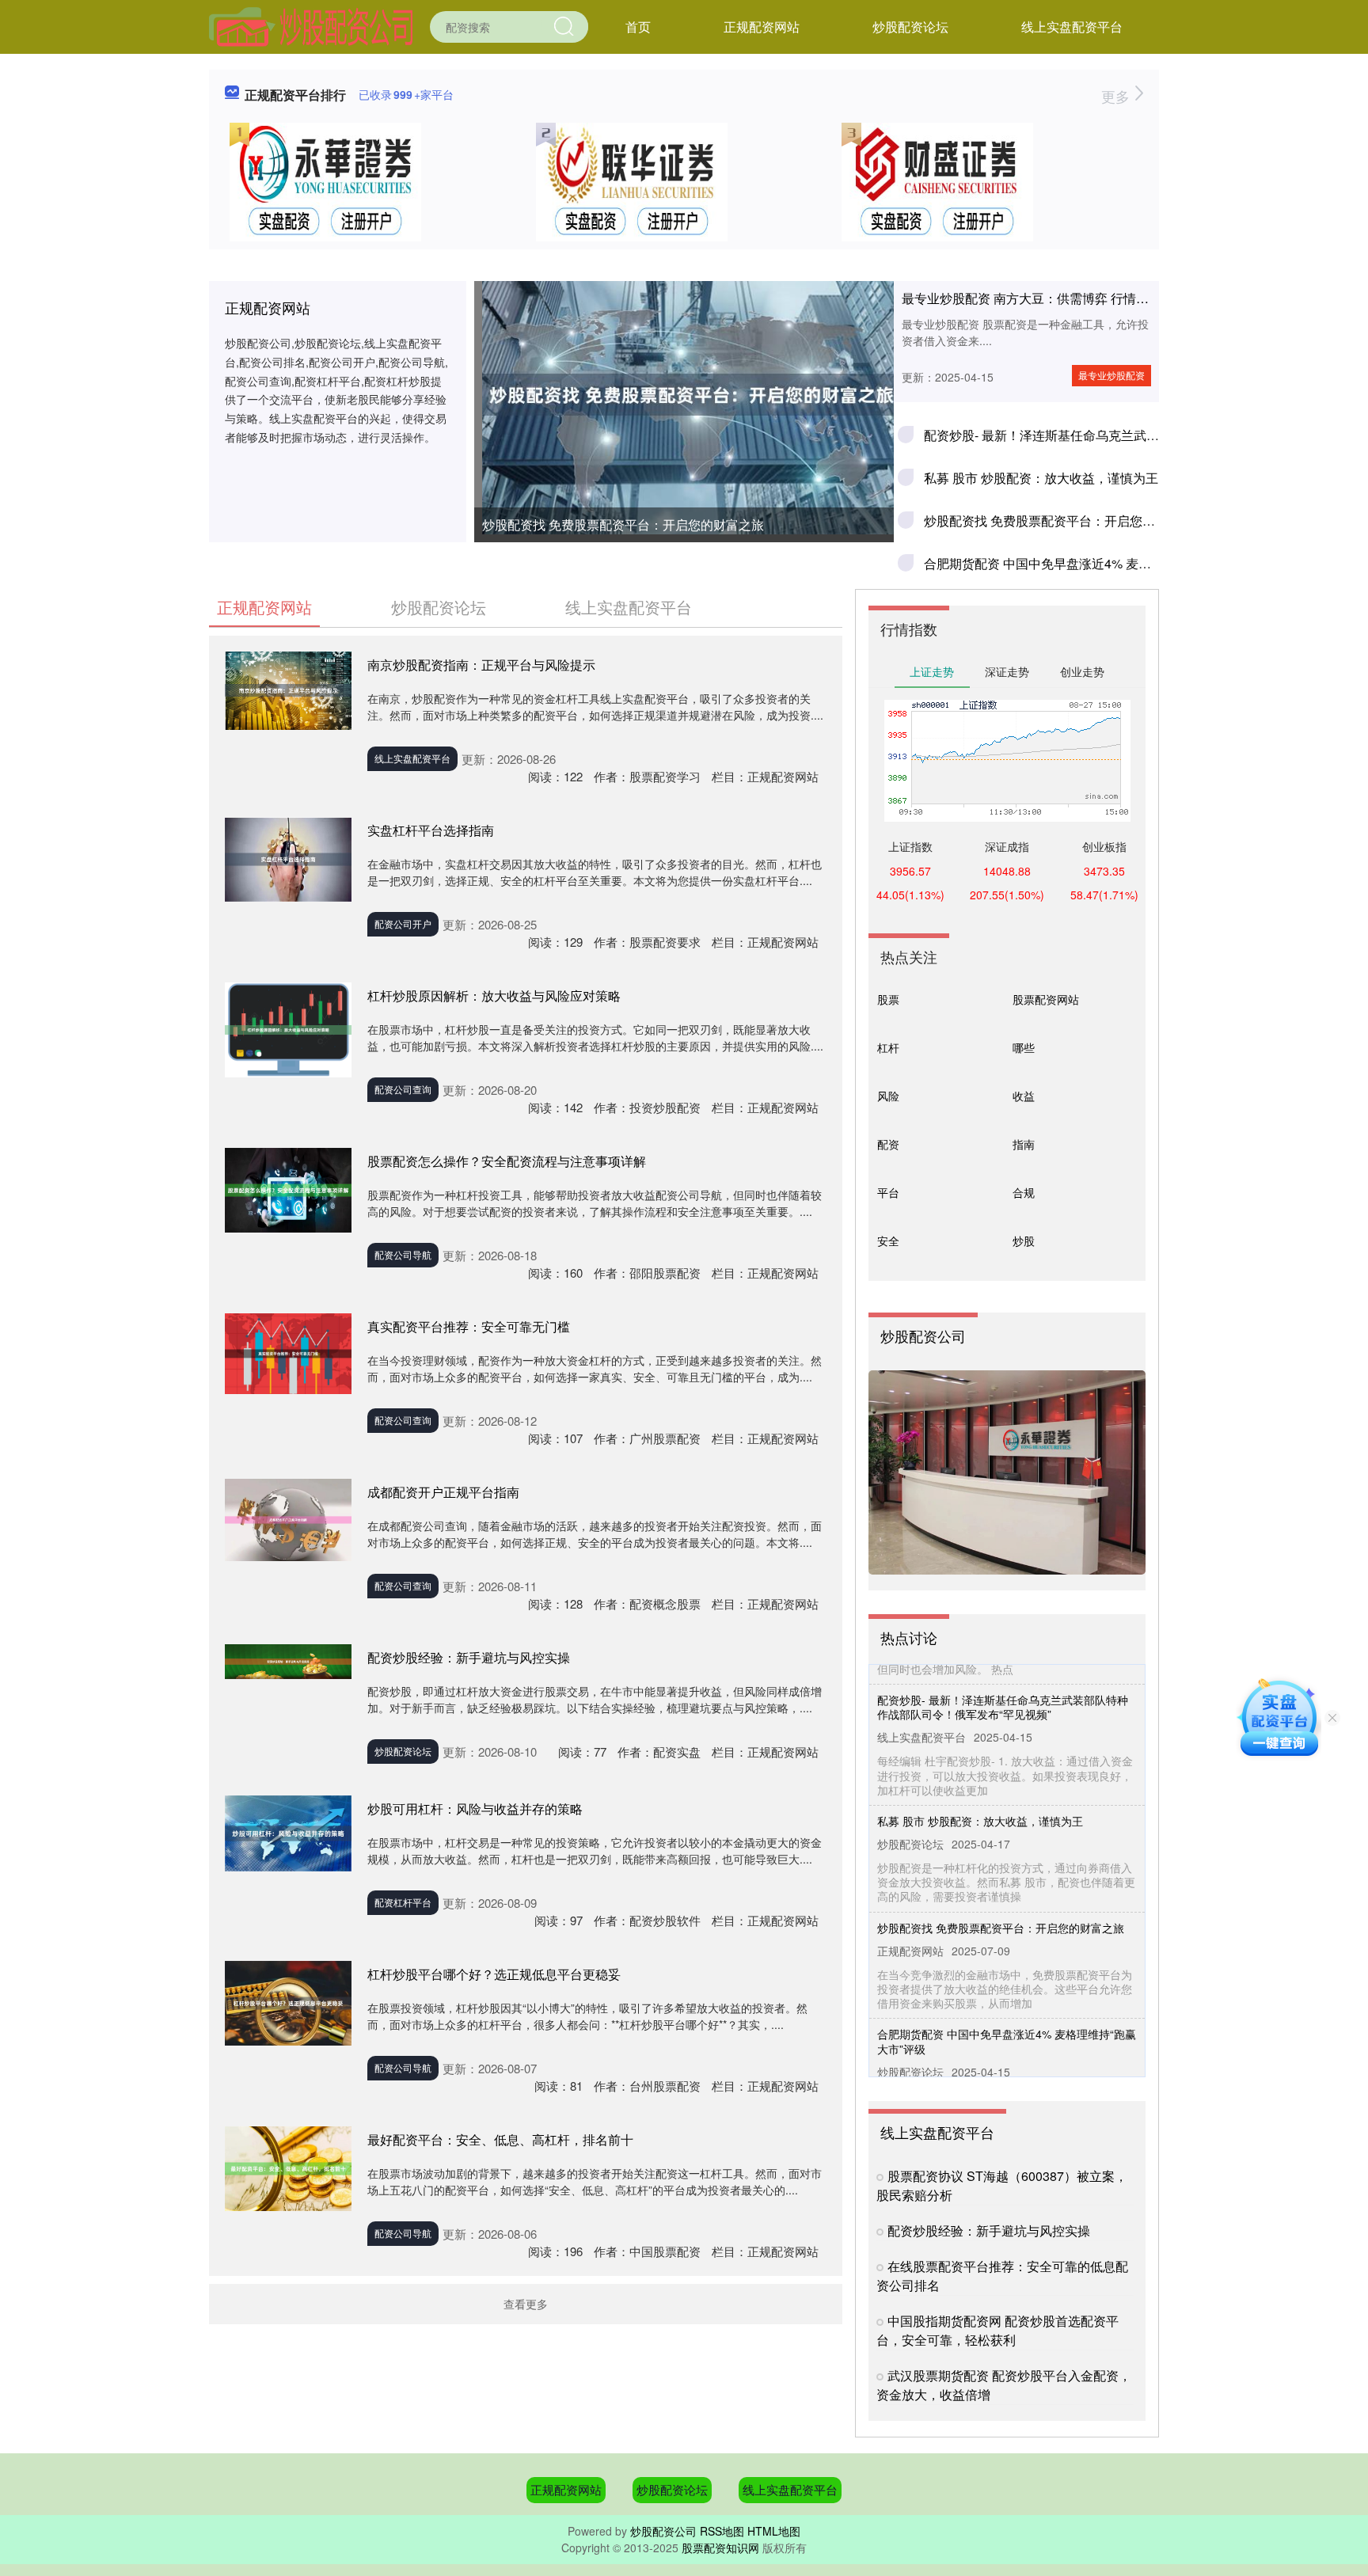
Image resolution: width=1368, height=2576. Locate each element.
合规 (1024, 1192)
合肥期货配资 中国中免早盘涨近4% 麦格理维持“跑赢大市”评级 (1098, 563)
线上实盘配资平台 (1072, 27)
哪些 (1024, 1047)
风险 (888, 1096)
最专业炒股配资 (1111, 375)
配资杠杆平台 (403, 1902)
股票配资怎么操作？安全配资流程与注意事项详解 (507, 1161)
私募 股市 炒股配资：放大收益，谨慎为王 (1041, 478)
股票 (888, 999)
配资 (888, 1144)
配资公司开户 (403, 923)
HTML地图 (774, 2531)
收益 (1024, 1096)
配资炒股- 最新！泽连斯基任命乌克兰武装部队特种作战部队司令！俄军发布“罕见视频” (1003, 1680)
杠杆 (888, 1047)
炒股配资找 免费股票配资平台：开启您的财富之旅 (623, 524)
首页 (638, 27)
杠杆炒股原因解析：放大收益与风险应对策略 (494, 995)
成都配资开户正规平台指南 (443, 1492)
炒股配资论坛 (910, 27)
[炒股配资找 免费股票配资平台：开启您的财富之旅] (684, 395)
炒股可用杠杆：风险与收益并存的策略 (475, 1809)
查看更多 (526, 2304)
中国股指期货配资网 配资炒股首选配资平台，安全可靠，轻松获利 (997, 2330)
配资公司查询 (403, 1089)
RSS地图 (722, 2531)
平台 (888, 1192)
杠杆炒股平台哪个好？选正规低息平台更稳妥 (494, 1974)
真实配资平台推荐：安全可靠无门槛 (469, 1326)
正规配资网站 (762, 27)
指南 (1024, 1144)
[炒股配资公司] (311, 25)
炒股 (1024, 1241)
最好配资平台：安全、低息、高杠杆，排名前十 (500, 2139)
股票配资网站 (1046, 999)
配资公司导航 (403, 1254)
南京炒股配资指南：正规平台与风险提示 (481, 665)
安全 (888, 1241)
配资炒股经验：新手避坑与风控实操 (469, 1657)
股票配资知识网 (720, 2548)
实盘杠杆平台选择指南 (431, 830)
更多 (1117, 96)
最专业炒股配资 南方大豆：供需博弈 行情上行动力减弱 (1057, 298)
